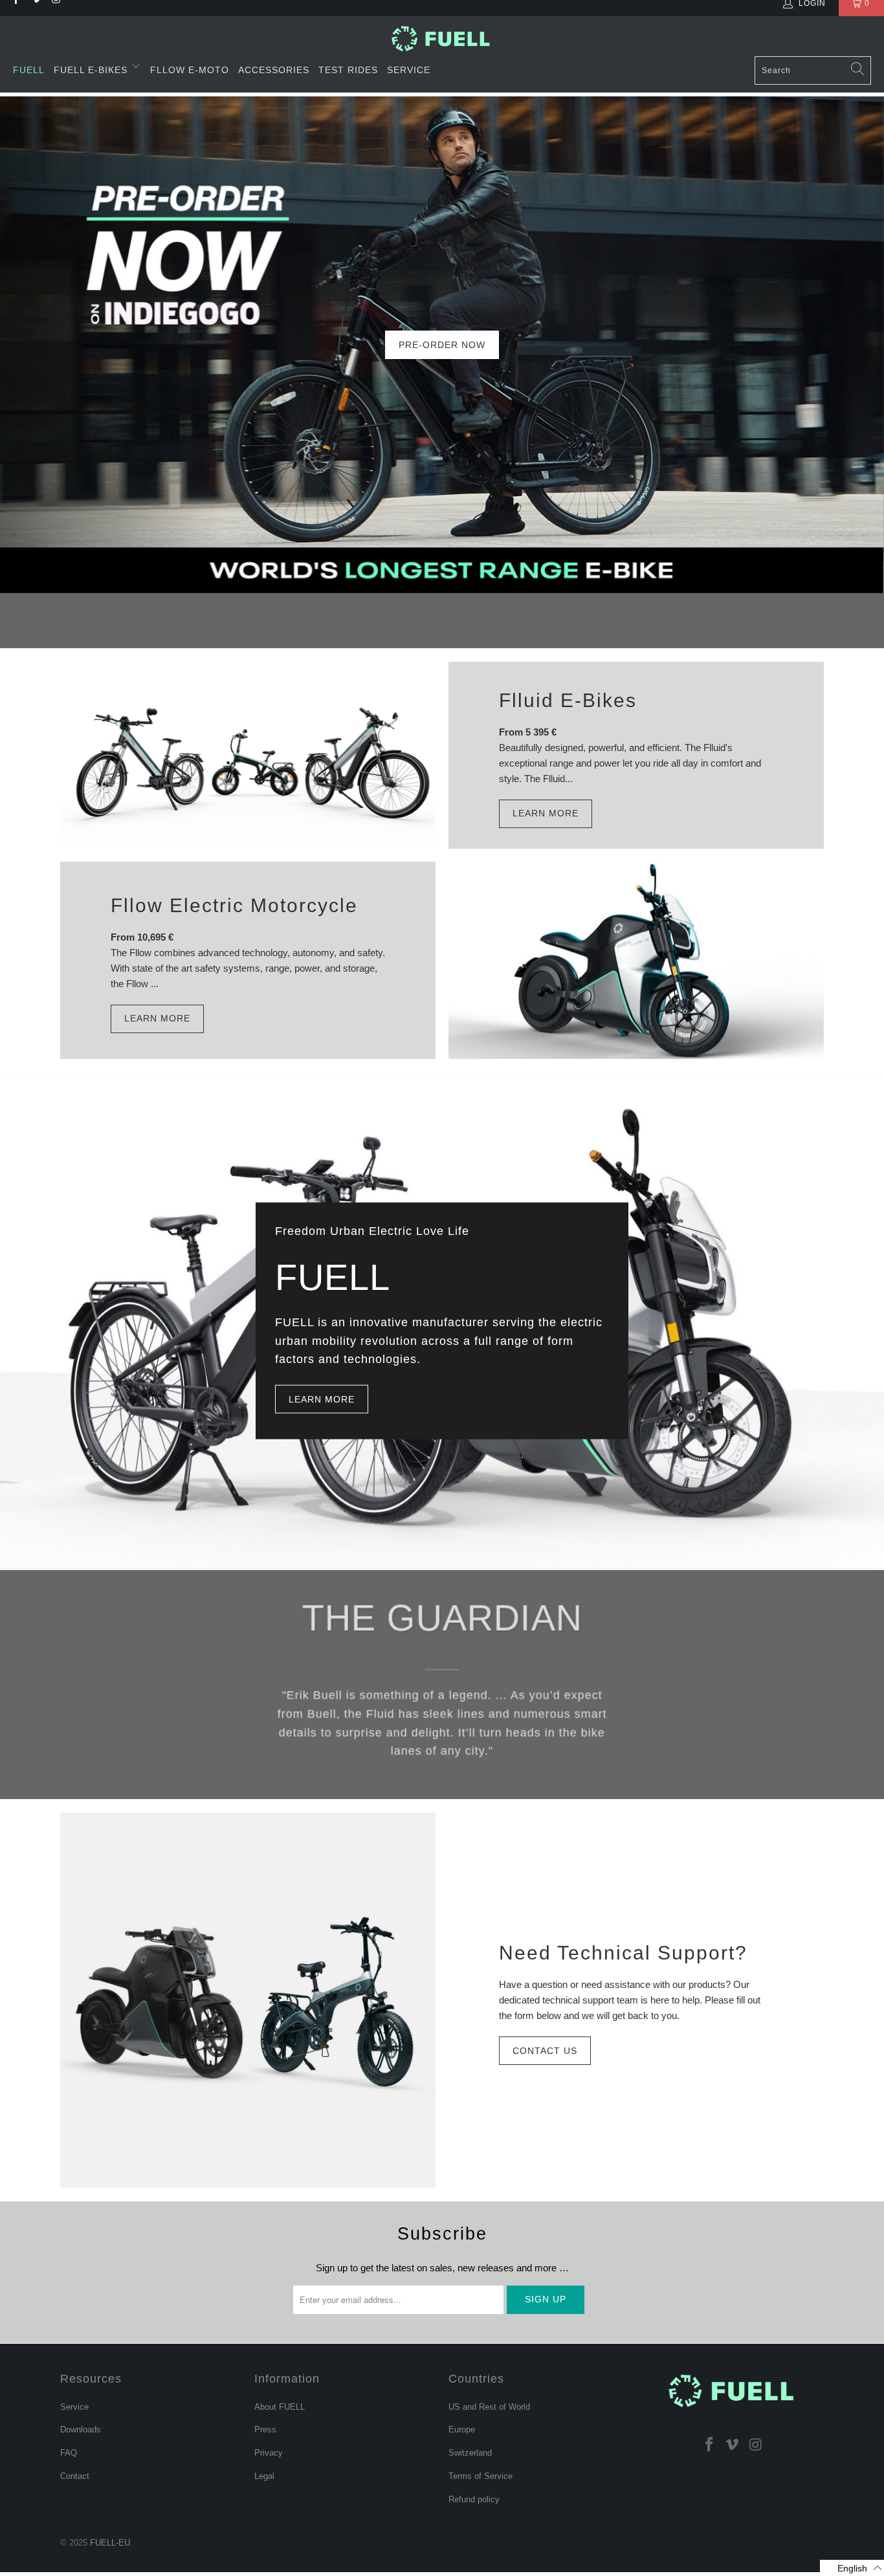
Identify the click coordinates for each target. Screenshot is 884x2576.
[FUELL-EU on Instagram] (756, 2444)
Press (265, 2429)
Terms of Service (481, 2476)
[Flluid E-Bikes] (248, 755)
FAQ (69, 2453)
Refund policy (474, 2499)
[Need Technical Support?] (248, 2000)
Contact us (545, 2051)
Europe (462, 2429)
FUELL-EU (110, 2543)
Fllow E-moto (190, 70)
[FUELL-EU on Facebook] (709, 2444)
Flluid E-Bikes (568, 700)
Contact (75, 2476)
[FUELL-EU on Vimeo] (733, 2444)
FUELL (29, 70)
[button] (852, 2568)
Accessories (274, 70)
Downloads (81, 2429)
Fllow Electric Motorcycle (234, 905)
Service (409, 70)
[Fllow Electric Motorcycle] (636, 960)
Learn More (546, 813)
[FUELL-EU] (442, 38)
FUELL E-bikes (92, 70)
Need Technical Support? (623, 1953)
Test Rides (348, 70)
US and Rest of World (489, 2407)
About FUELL (280, 2407)
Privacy (269, 2453)
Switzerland (470, 2453)
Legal (264, 2476)
